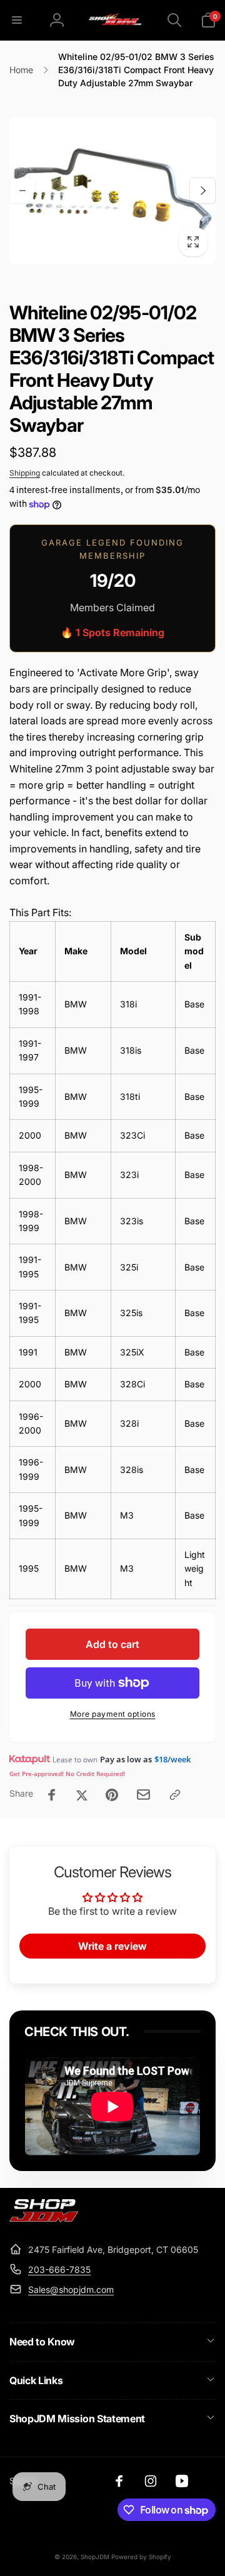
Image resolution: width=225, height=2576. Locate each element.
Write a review (112, 1946)
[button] (17, 20)
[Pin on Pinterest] (112, 1795)
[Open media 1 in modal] (112, 191)
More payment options (113, 1714)
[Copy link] (175, 1795)
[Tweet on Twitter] (82, 1795)
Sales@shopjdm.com (71, 2289)
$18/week (172, 1759)
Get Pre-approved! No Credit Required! (67, 1774)
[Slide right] (202, 191)
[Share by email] (143, 1795)
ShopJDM (95, 2557)
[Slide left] (22, 191)
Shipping (25, 473)
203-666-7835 (59, 2269)
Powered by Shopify (141, 2557)
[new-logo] (44, 2219)
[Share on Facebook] (52, 1795)
